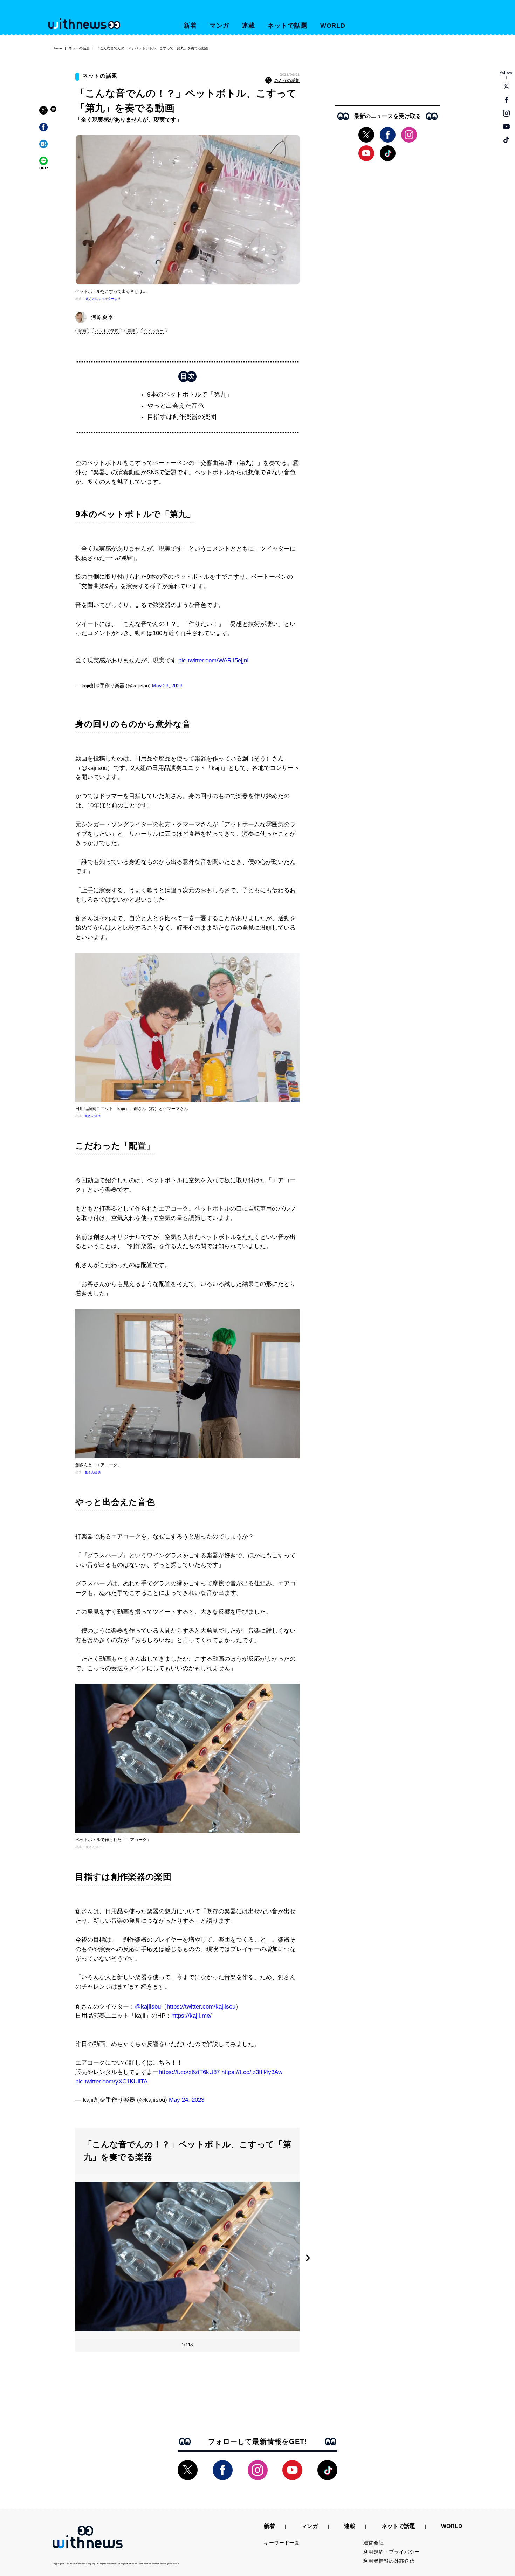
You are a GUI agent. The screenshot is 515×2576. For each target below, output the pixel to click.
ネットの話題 (79, 48)
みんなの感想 (287, 81)
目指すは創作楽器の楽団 (182, 417)
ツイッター (154, 331)
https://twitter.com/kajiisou (201, 2007)
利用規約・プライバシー (392, 2552)
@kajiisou (148, 2007)
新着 (190, 26)
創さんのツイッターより (103, 299)
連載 (248, 26)
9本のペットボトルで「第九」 (190, 394)
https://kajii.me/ (191, 2016)
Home (57, 48)
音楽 (131, 331)
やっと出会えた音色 (176, 406)
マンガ (219, 26)
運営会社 (374, 2543)
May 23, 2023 (167, 686)
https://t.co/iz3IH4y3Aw (252, 2072)
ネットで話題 (287, 26)
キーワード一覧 (282, 2543)
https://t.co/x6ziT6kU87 (189, 2072)
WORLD (333, 26)
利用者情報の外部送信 (389, 2561)
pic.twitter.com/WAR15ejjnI (214, 660)
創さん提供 (93, 1116)
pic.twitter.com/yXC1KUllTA (111, 2082)
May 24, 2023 (187, 2100)
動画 (82, 331)
